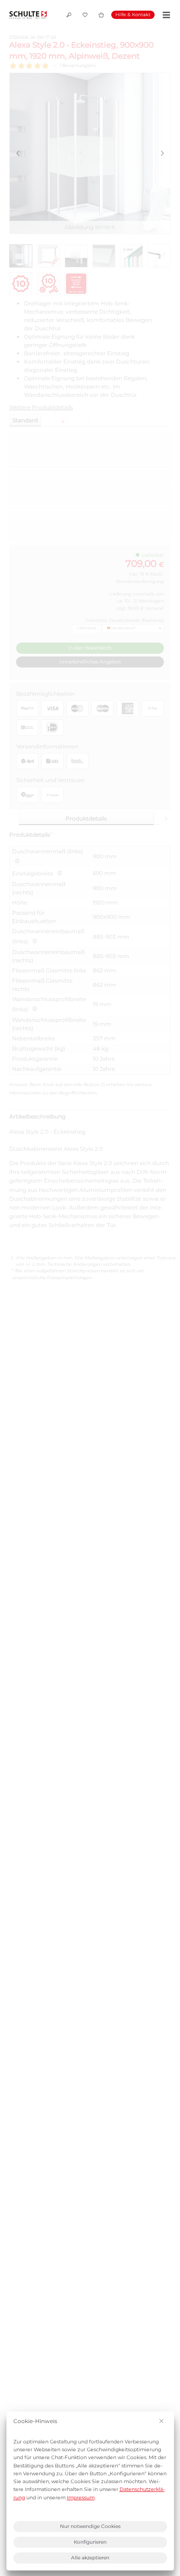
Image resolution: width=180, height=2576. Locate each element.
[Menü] (165, 15)
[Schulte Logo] (28, 15)
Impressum (81, 2498)
